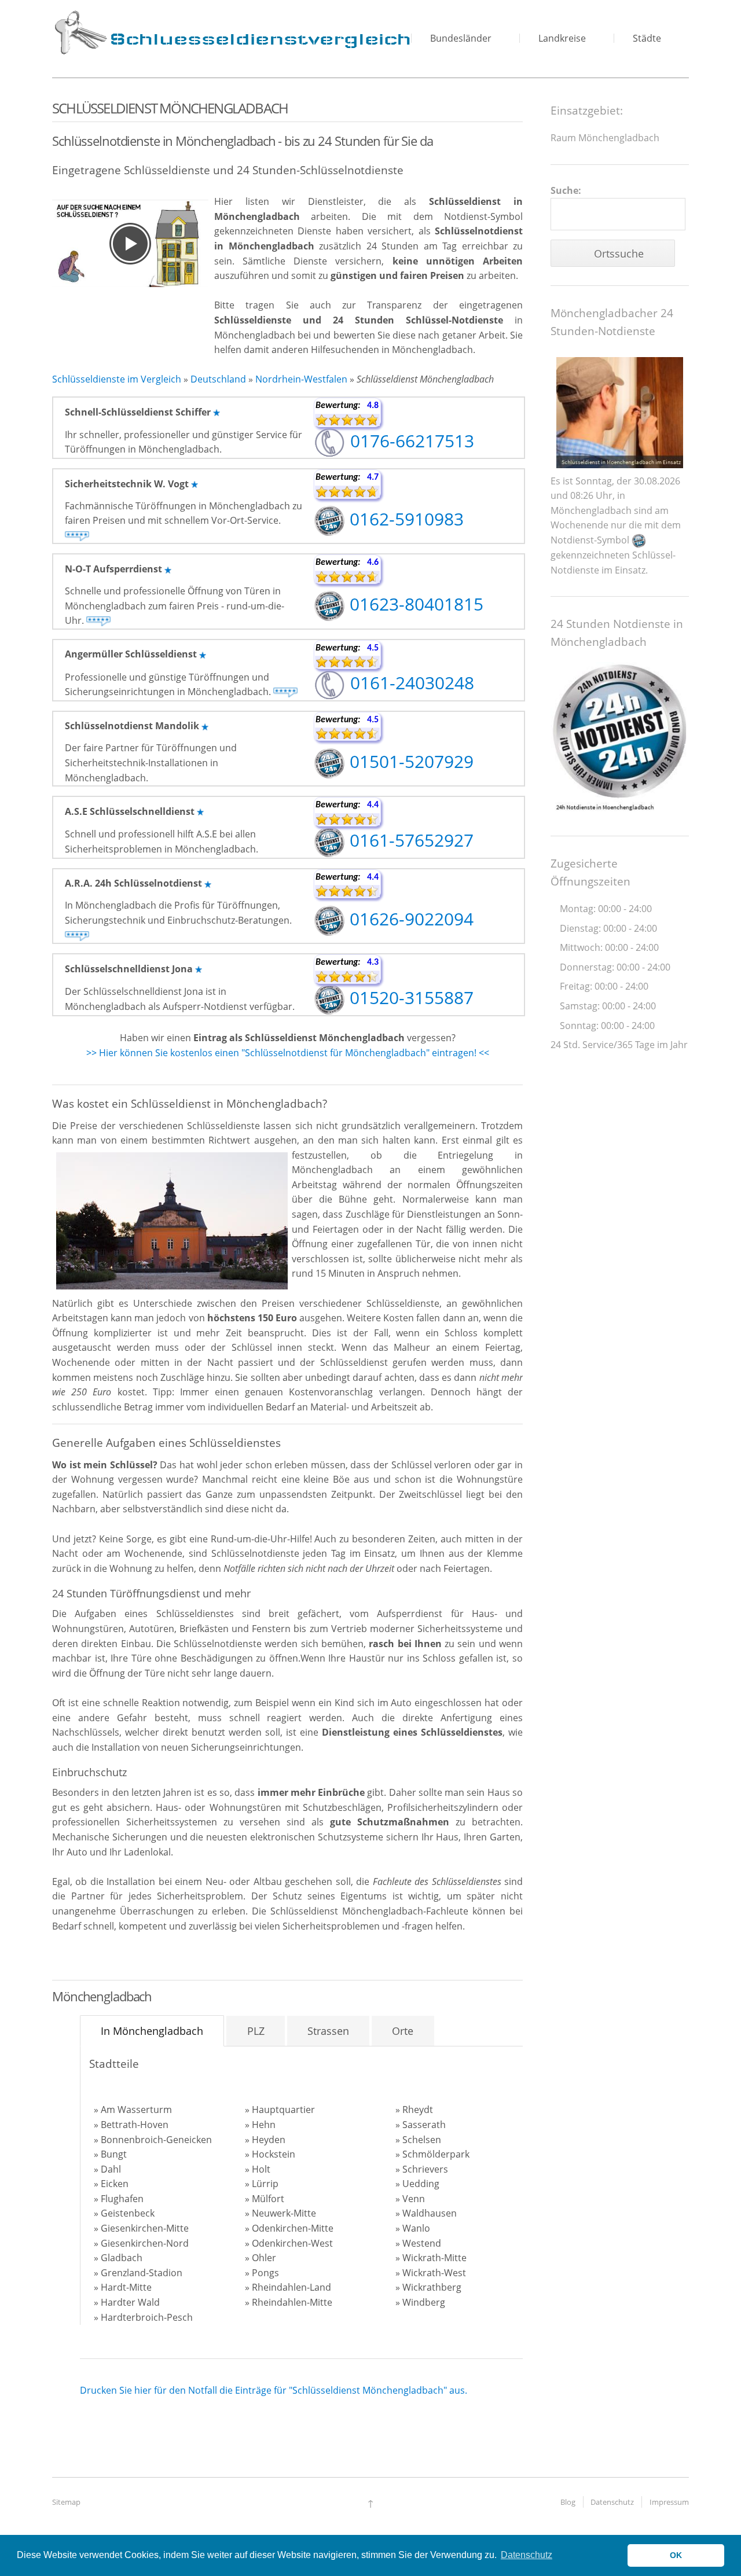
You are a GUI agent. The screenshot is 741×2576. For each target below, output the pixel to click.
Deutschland (218, 379)
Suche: (566, 190)
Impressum (669, 2502)
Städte (647, 38)
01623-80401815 (414, 604)
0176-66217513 (410, 441)
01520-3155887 (409, 997)
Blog (568, 2502)
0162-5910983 (404, 519)
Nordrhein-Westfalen (301, 379)
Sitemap (66, 2502)
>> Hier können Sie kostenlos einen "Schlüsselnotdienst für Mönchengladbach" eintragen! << (288, 1053)
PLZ (256, 2031)
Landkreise (562, 38)
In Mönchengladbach (152, 2031)
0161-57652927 (409, 840)
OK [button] (676, 2555)
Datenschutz (612, 2502)
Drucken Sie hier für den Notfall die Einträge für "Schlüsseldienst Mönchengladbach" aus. (274, 2390)
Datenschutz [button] (527, 2555)
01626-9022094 (409, 919)
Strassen (328, 2031)
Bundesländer (461, 38)
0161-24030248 (410, 683)
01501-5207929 (409, 761)
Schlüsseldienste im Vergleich (117, 379)
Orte (403, 2031)
